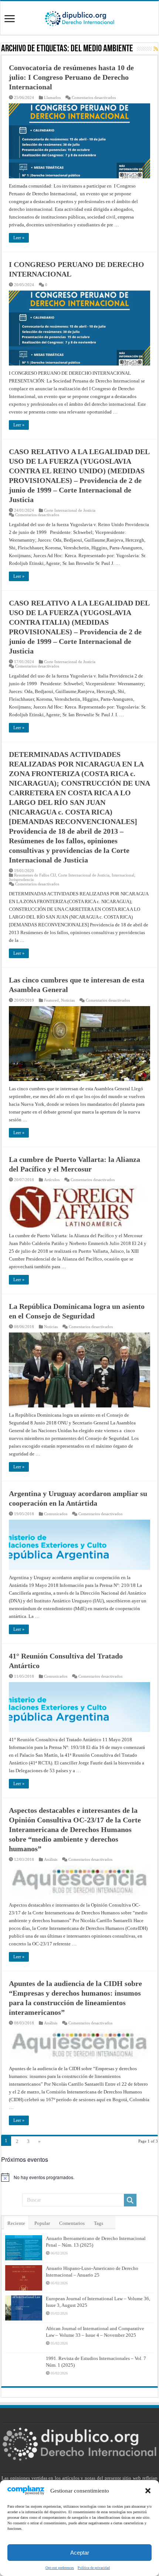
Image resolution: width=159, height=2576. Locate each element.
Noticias (68, 1000)
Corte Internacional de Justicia (70, 510)
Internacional (123, 875)
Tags (99, 2223)
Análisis (51, 1859)
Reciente (16, 2223)
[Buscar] (130, 2200)
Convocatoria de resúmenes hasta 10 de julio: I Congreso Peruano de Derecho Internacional (71, 77)
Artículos (52, 1180)
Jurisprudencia (21, 879)
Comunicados (56, 1514)
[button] (148, 2491)
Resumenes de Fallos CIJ (35, 875)
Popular (42, 2223)
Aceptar (80, 2553)
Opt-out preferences (60, 2568)
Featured (51, 1000)
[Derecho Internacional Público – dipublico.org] (79, 17)
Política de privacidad (94, 2568)
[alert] (79, 2177)
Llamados (52, 97)
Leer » (19, 238)
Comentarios (72, 2223)
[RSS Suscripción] (156, 49)
